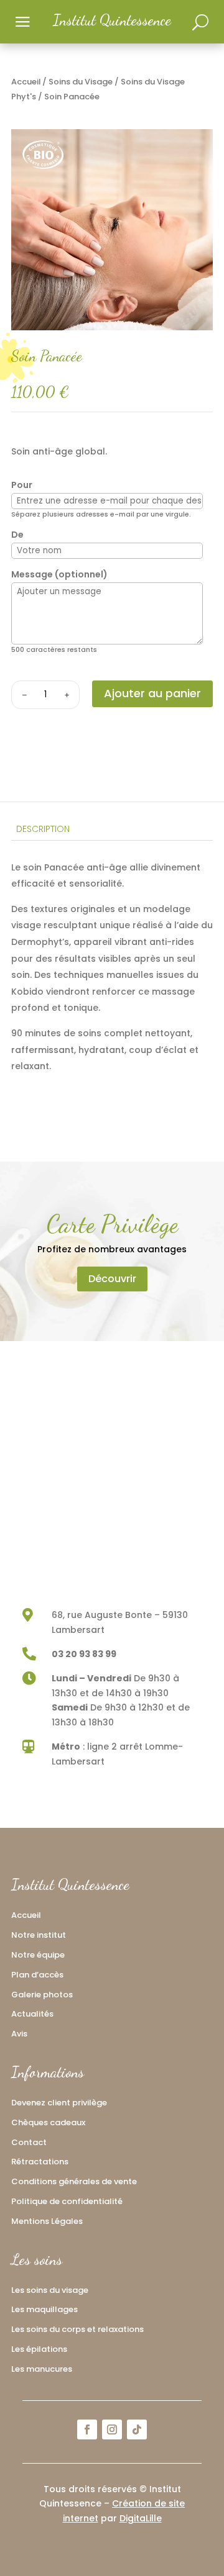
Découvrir (112, 1279)
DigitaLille (141, 2518)
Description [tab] (43, 829)
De (17, 535)
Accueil (26, 82)
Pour (22, 485)
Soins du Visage (81, 82)
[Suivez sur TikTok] (137, 2429)
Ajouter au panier (152, 693)
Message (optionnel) (59, 574)
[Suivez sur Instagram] (112, 2429)
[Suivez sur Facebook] (87, 2429)
